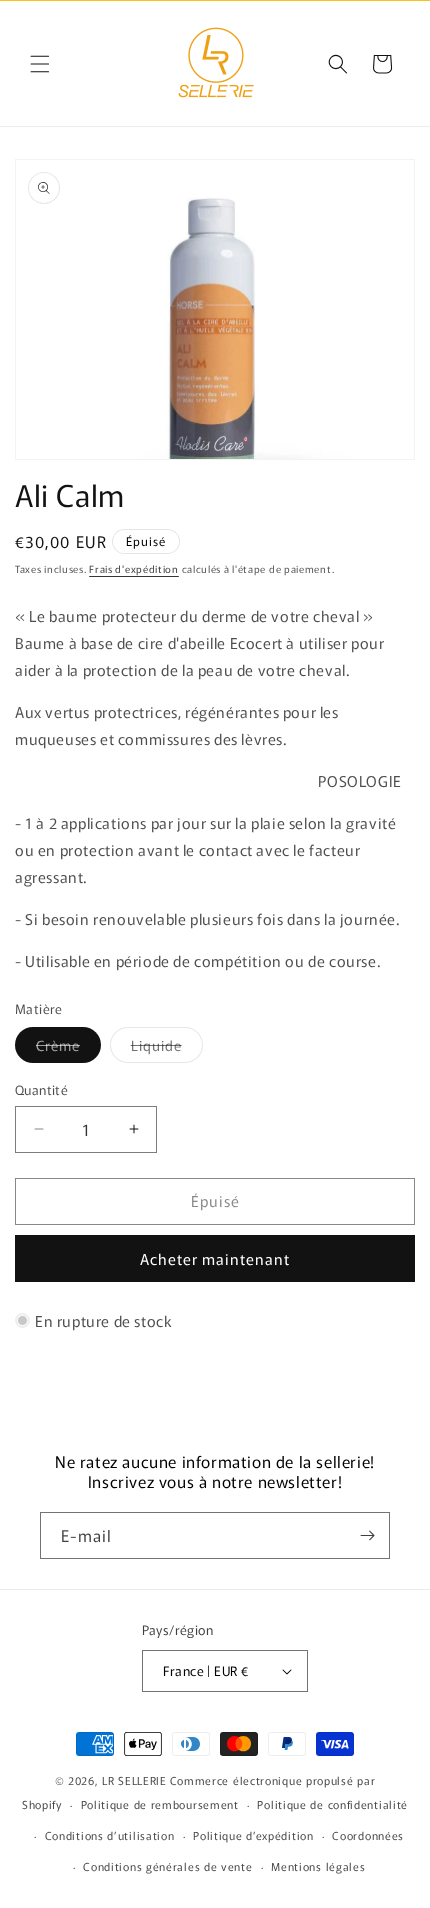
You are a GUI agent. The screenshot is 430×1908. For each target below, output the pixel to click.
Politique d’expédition (253, 1835)
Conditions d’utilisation (110, 1835)
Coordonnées (368, 1835)
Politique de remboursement (160, 1804)
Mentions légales (318, 1866)
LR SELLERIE (134, 1780)
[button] (40, 64)
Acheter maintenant (215, 1258)
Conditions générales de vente (167, 1866)
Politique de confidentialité (332, 1804)
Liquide (167, 1048)
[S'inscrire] (367, 1535)
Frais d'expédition (134, 568)
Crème (68, 1048)
